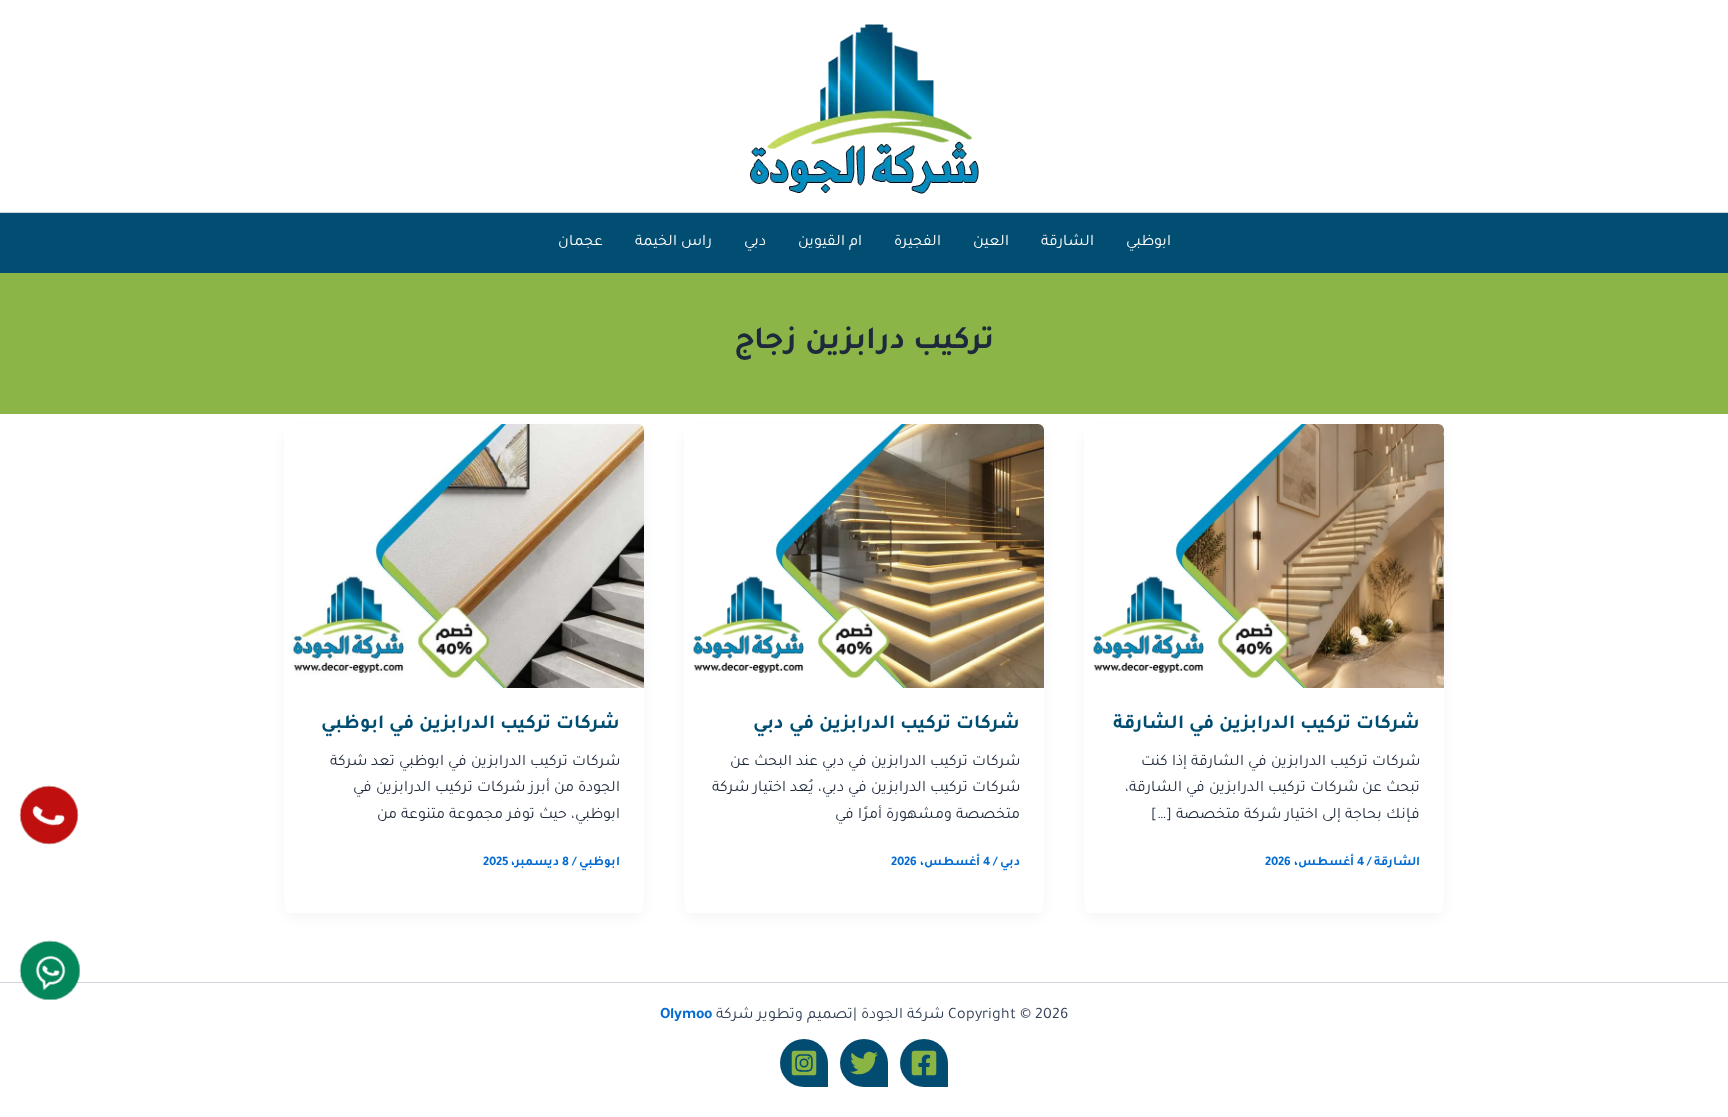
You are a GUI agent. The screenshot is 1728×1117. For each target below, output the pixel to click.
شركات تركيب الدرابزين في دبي (886, 725)
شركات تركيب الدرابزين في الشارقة (1266, 725)
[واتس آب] (50, 970)
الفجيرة (917, 243)
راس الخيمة (673, 243)
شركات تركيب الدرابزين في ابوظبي (470, 725)
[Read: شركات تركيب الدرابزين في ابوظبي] (464, 557)
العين (991, 243)
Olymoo (686, 1016)
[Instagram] (804, 1063)
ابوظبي (1148, 243)
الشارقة (1067, 243)
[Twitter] (864, 1063)
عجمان (580, 243)
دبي (755, 243)
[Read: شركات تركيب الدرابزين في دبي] (864, 557)
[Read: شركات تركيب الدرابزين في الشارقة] (1264, 557)
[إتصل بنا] (49, 815)
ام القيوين (830, 243)
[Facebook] (924, 1063)
